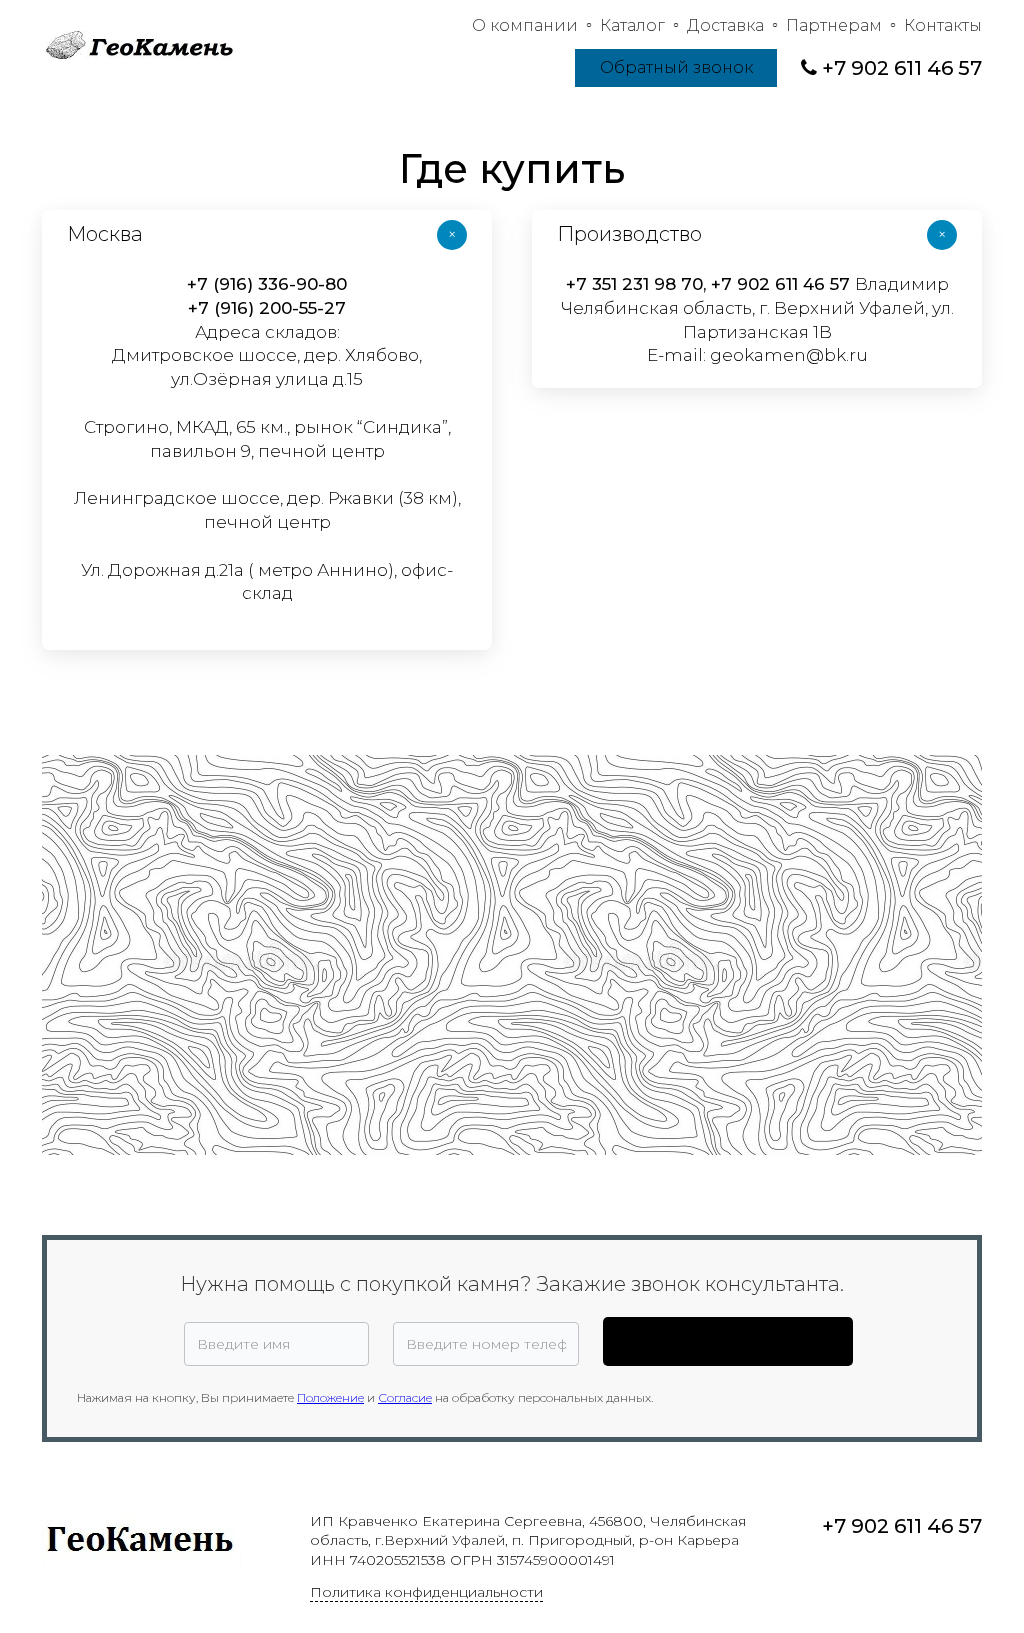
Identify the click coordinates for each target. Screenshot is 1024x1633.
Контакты (943, 25)
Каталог (632, 25)
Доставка (725, 25)
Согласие (405, 1397)
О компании (525, 25)
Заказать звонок (727, 1341)
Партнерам (834, 25)
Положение (330, 1397)
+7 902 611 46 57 (902, 68)
